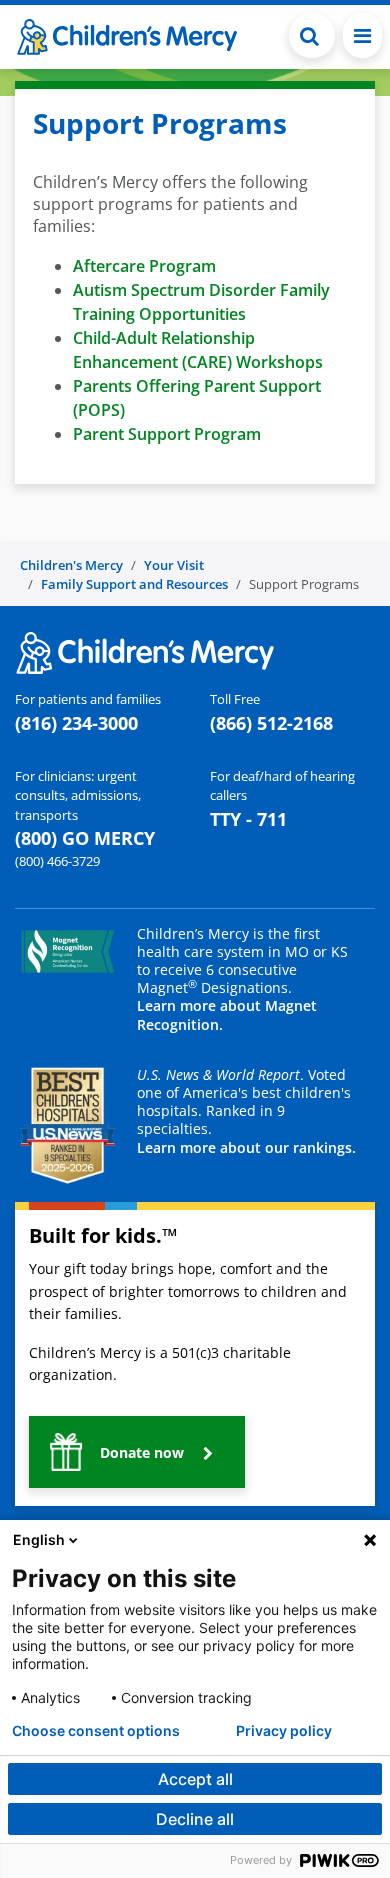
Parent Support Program (169, 434)
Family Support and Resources (134, 584)
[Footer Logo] (145, 651)
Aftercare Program (144, 266)
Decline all (195, 1819)
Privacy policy (284, 1731)
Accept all (195, 1779)
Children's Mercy (71, 565)
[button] (312, 35)
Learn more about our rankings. (246, 1147)
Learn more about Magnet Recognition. (227, 1014)
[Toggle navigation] (362, 35)
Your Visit (174, 565)
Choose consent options (96, 1731)
